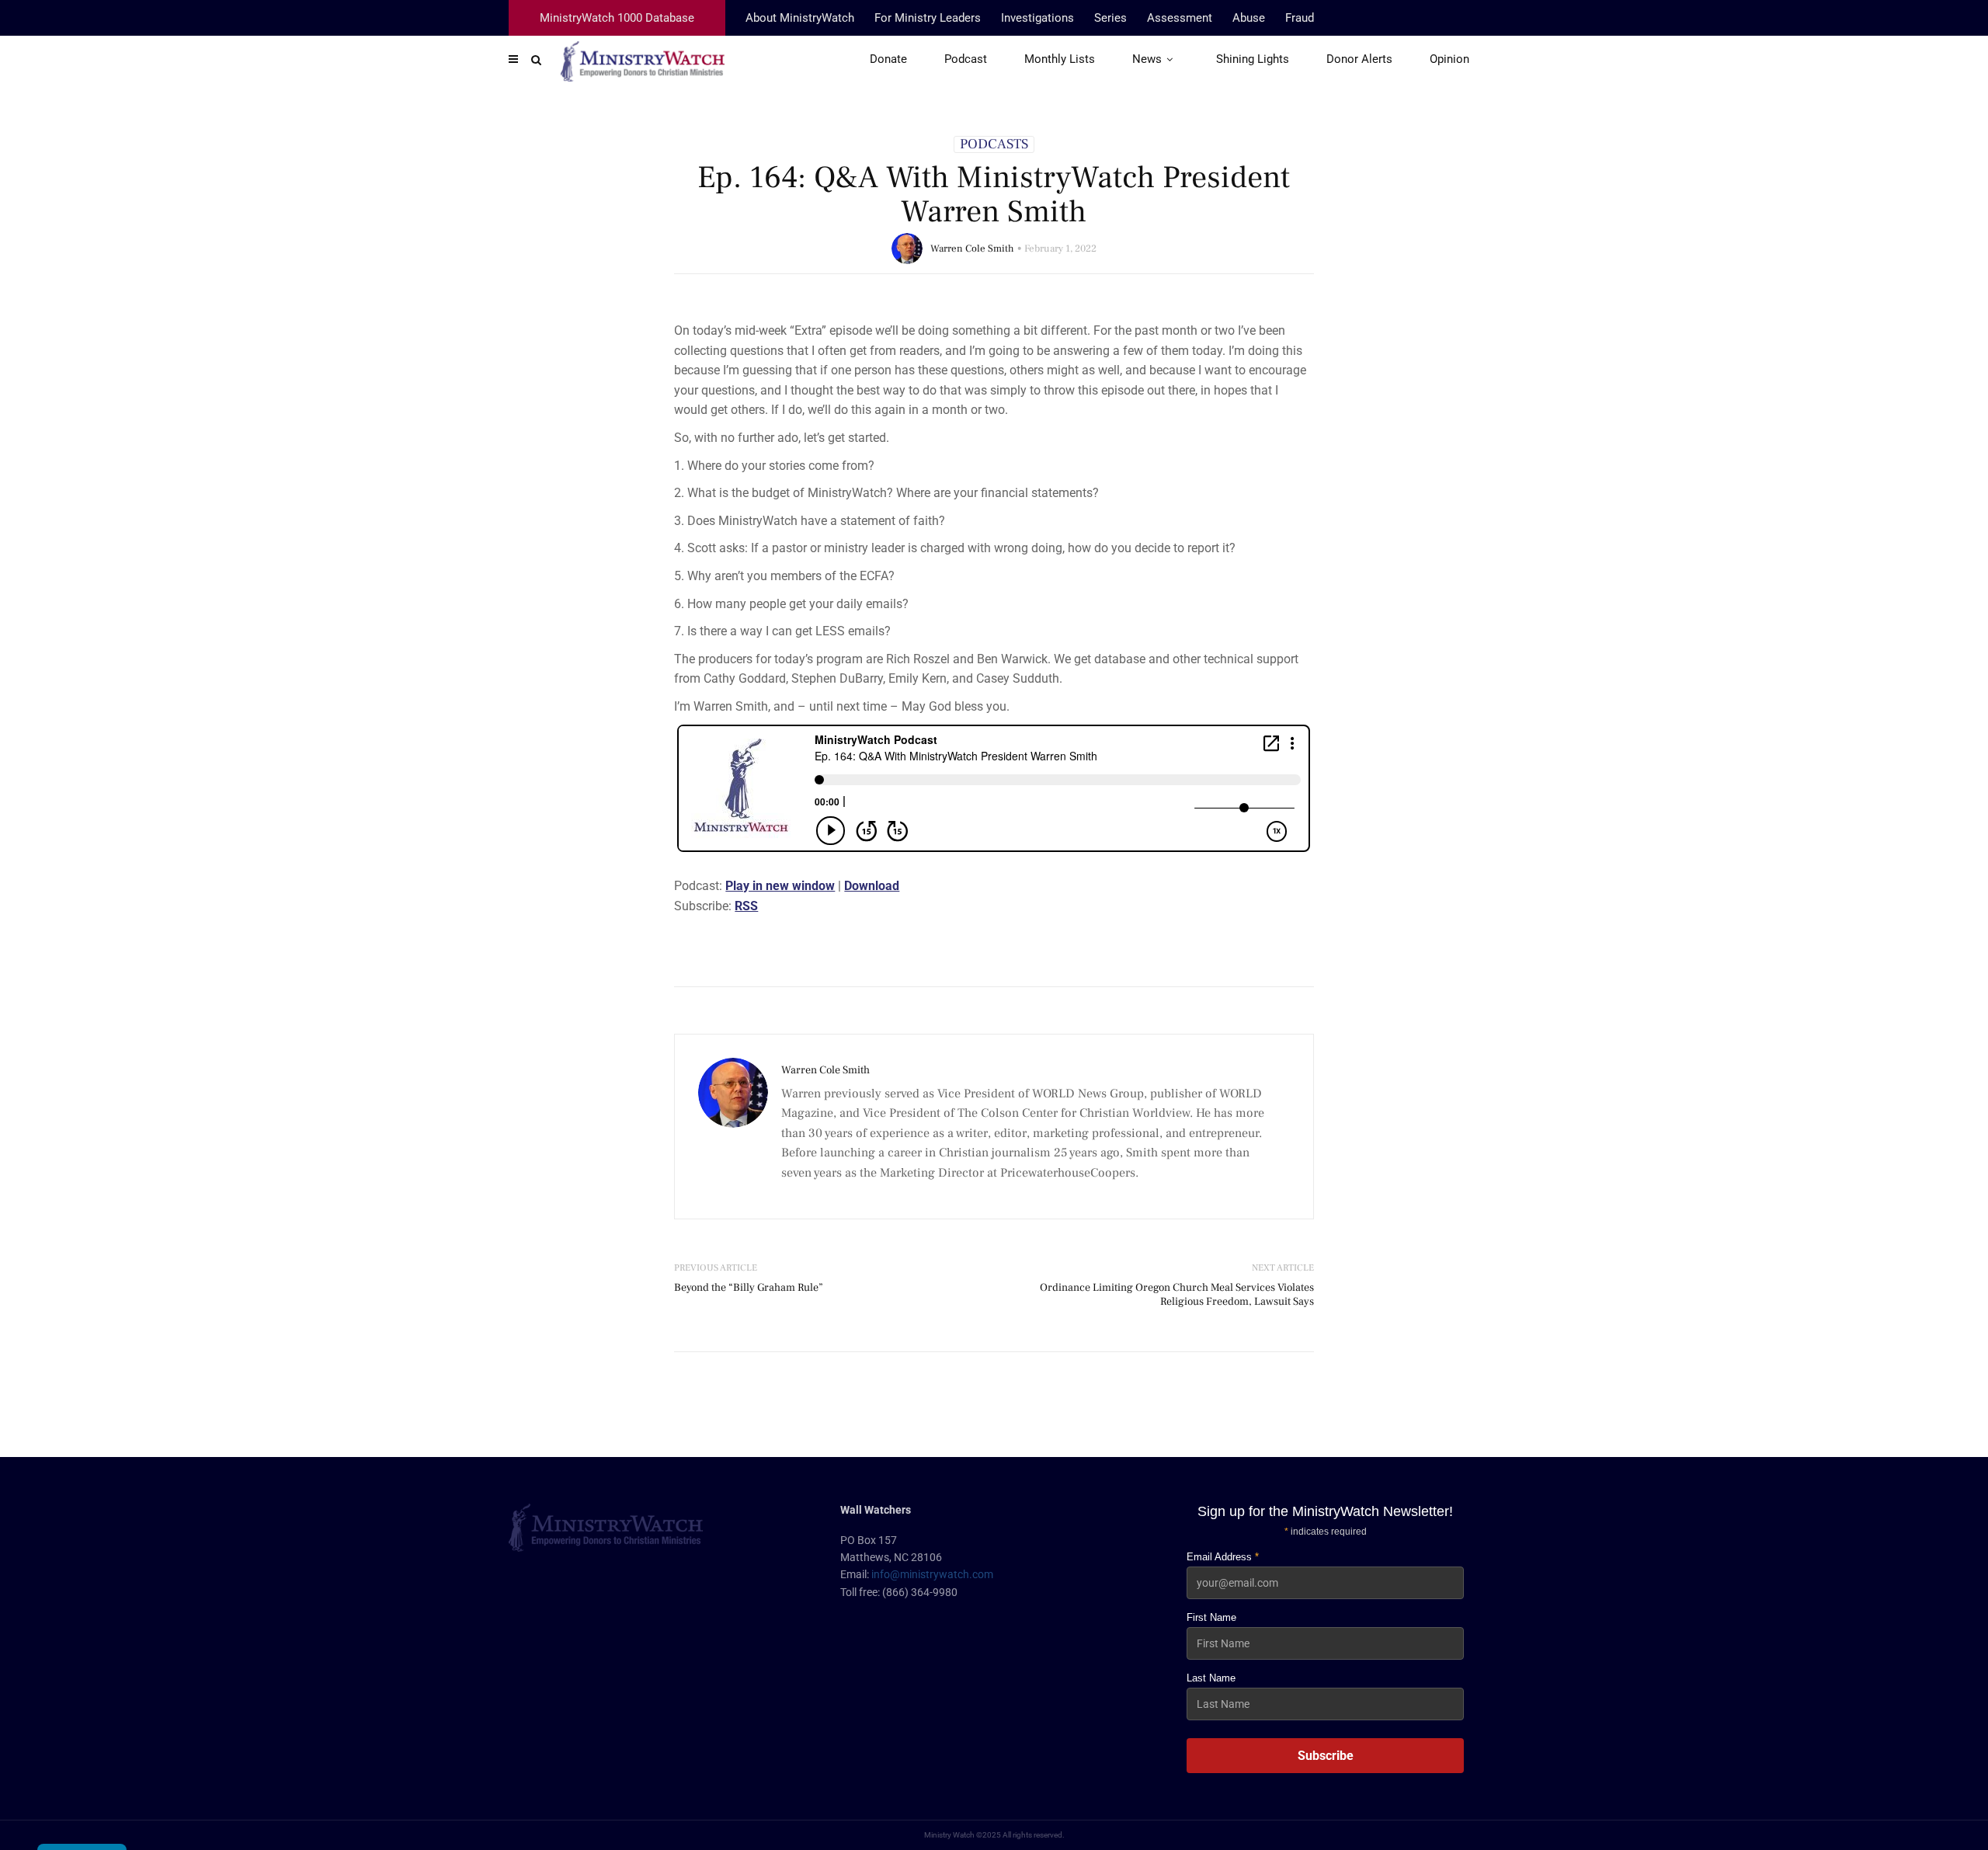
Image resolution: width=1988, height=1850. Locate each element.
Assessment (1180, 18)
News (1147, 59)
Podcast (966, 59)
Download (872, 886)
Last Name (1211, 1678)
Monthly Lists (1060, 59)
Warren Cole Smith (972, 249)
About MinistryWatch (800, 18)
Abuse (1249, 18)
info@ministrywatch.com (932, 1574)
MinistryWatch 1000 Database (617, 18)
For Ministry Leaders (928, 18)
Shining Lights (1253, 59)
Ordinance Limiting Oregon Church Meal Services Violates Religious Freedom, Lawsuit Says (1177, 1295)
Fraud (1300, 18)
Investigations (1037, 18)
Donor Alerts (1359, 59)
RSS (746, 906)
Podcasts (994, 144)
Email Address (1223, 1557)
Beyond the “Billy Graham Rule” (749, 1288)
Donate (888, 59)
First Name (1211, 1617)
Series (1110, 18)
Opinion (1449, 59)
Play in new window (780, 886)
